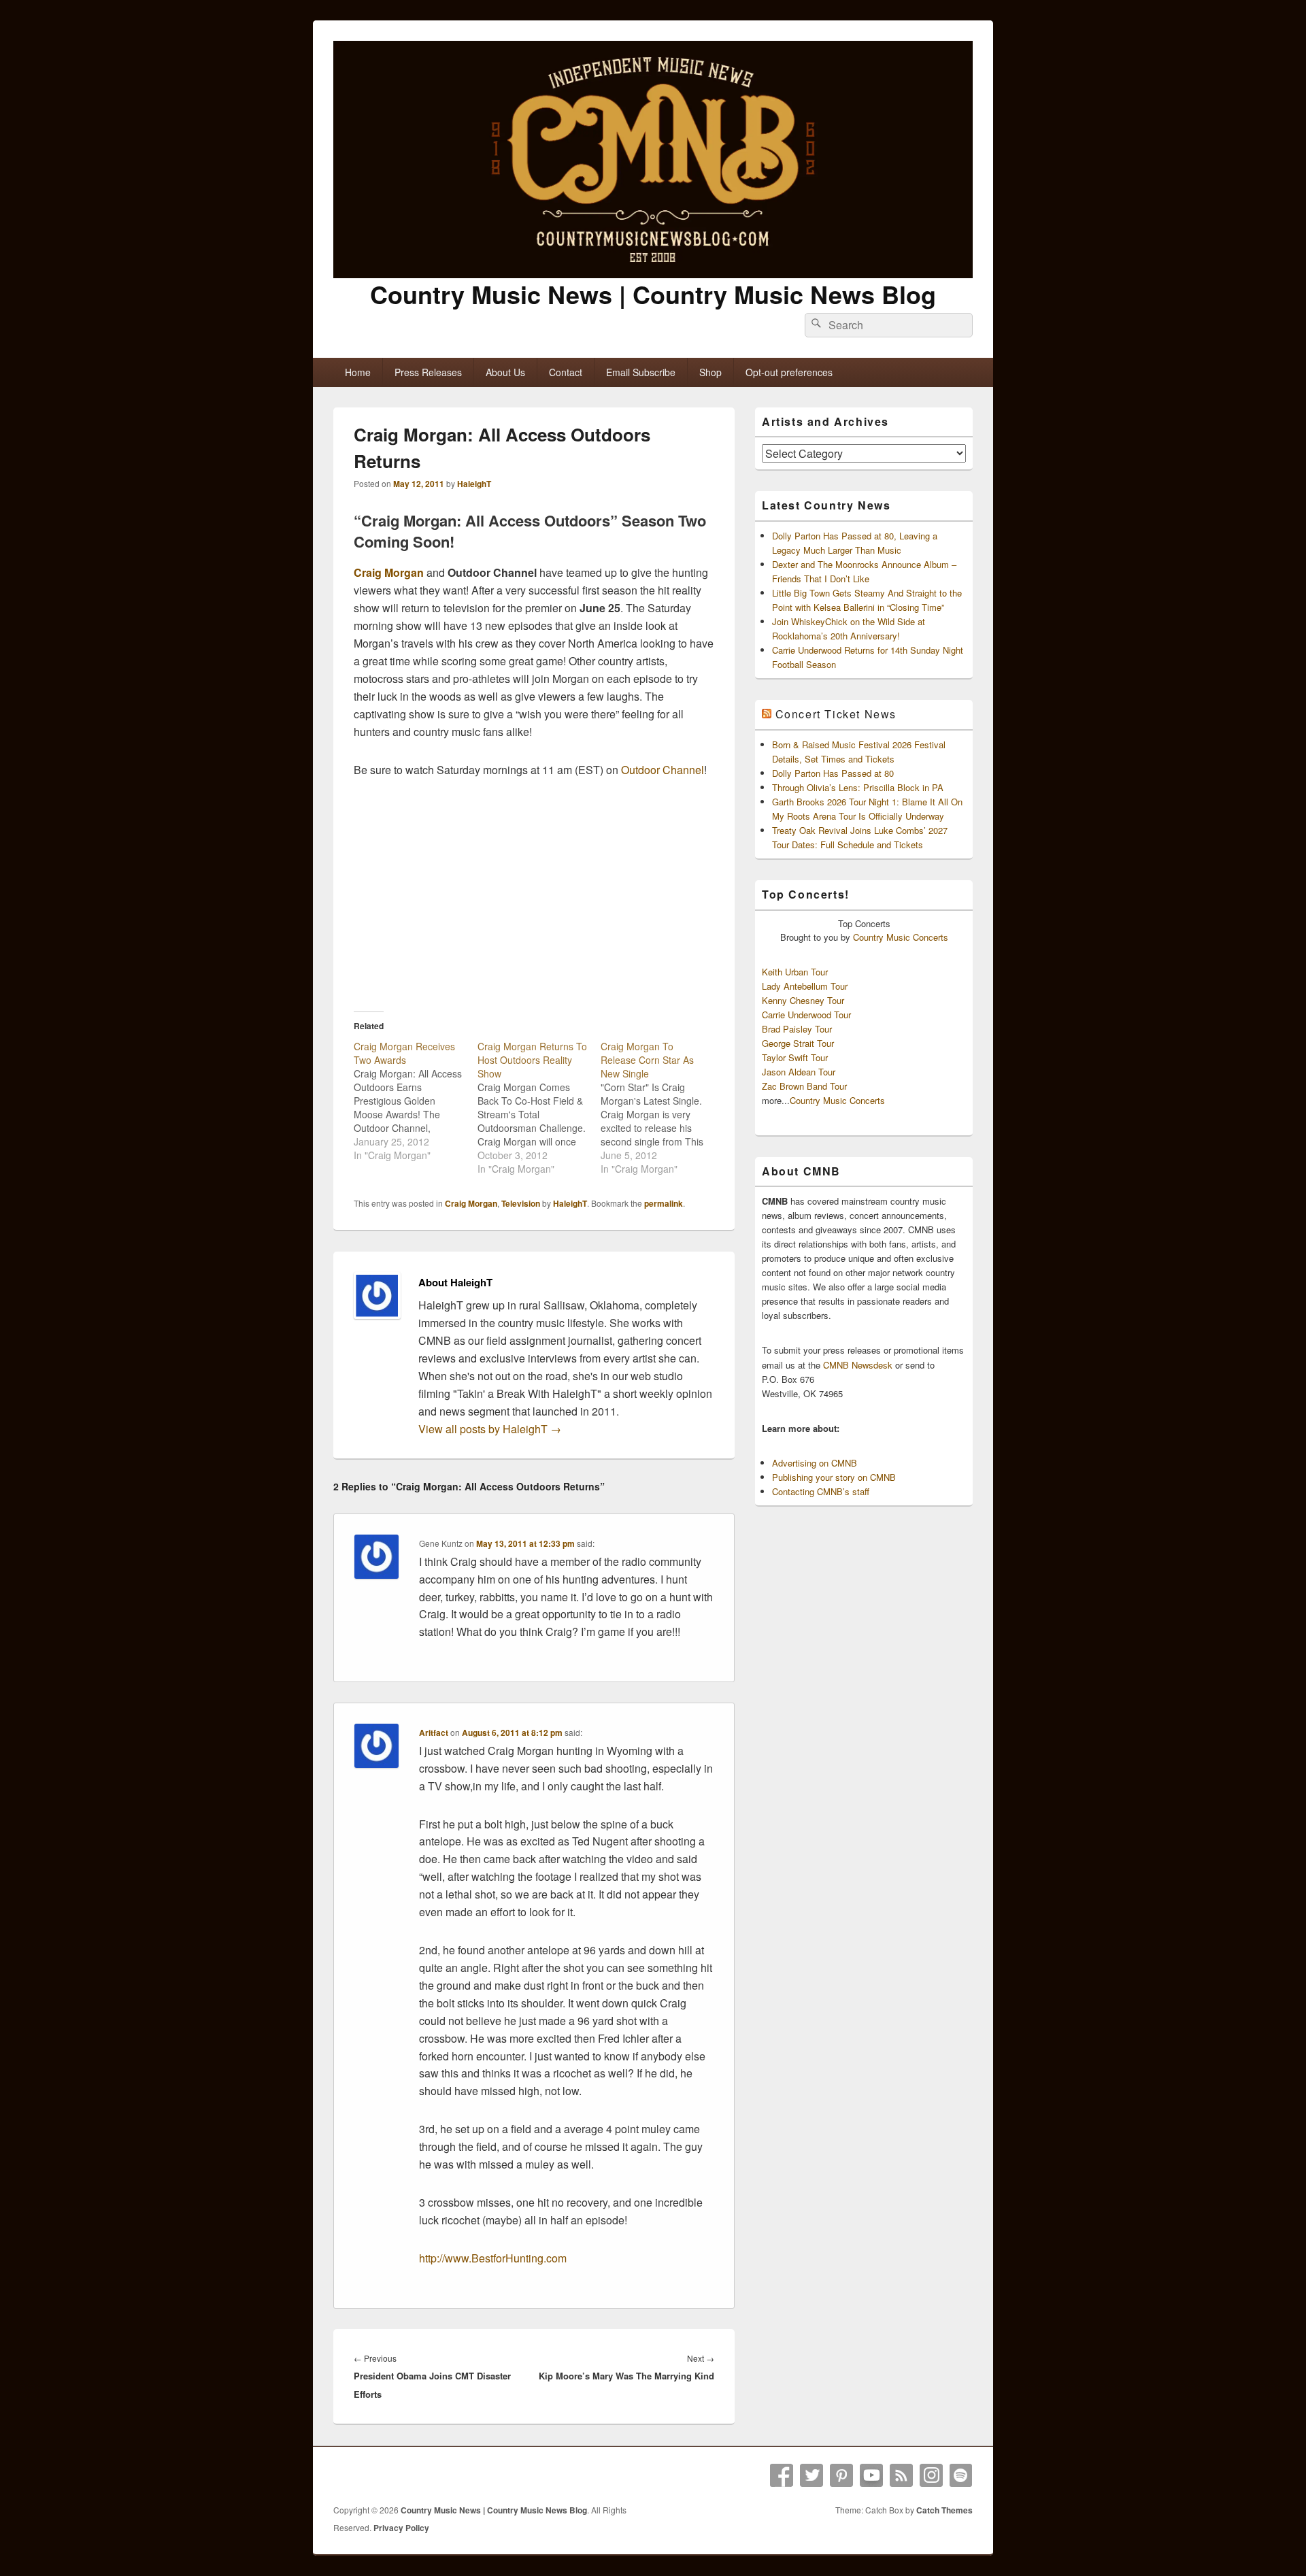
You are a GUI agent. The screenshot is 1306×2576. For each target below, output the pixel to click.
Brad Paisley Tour (797, 1029)
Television (521, 1203)
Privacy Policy (401, 2528)
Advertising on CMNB (815, 1463)
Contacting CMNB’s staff (821, 1491)
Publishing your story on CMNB (834, 1477)
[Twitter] (811, 2475)
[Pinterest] (841, 2475)
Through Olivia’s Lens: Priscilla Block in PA (858, 787)
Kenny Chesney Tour (803, 1000)
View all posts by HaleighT (490, 1429)
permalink (664, 1203)
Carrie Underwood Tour (806, 1015)
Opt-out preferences (789, 372)
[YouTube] (871, 2475)
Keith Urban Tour (795, 972)
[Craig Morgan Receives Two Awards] (416, 1101)
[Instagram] (931, 2475)
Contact (566, 372)
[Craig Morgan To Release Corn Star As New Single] (663, 1107)
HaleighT (474, 484)
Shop (710, 372)
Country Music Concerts (901, 937)
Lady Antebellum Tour (805, 986)
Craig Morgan (389, 572)
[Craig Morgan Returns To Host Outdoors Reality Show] (539, 1107)
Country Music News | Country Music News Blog (653, 294)
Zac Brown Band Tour (804, 1086)
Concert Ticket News (836, 714)
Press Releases (428, 372)
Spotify (961, 2475)
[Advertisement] (534, 894)
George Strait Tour (798, 1043)
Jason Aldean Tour (799, 1072)
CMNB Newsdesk (858, 1365)
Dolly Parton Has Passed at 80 (833, 773)
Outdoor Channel (663, 770)
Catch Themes (944, 2510)
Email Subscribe (641, 372)
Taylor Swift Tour (795, 1057)
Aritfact (434, 1733)
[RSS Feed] (901, 2475)
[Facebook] (782, 2475)
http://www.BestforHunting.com (493, 2258)
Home (358, 372)
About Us (505, 372)
